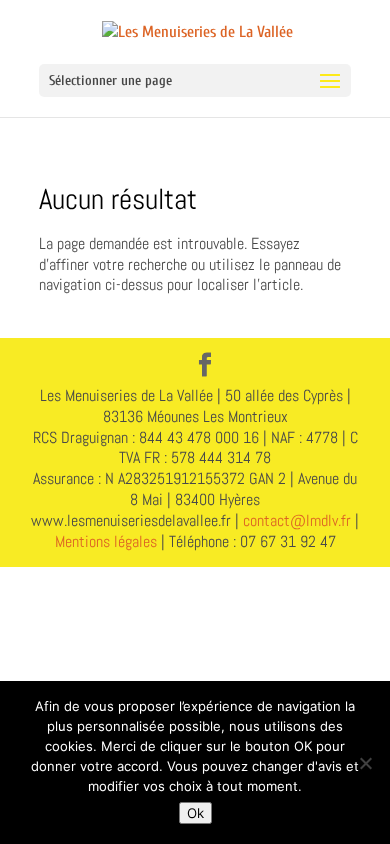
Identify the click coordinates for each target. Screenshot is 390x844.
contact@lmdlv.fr (297, 520)
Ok (195, 813)
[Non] (365, 763)
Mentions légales (106, 541)
